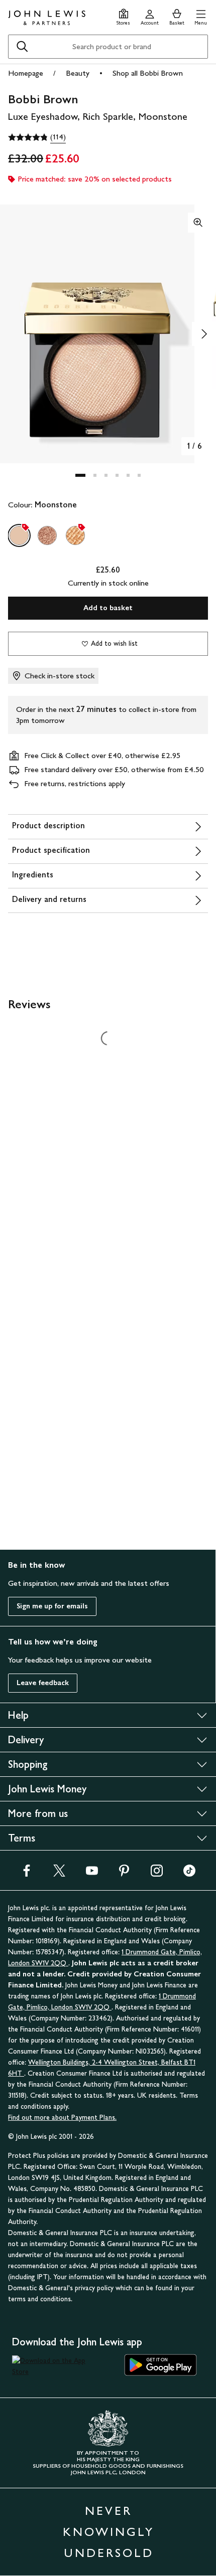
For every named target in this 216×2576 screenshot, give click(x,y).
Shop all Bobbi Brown (148, 73)
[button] (201, 16)
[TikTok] (189, 1874)
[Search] (22, 47)
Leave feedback (43, 1683)
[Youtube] (92, 1874)
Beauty (78, 73)
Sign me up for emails (52, 1606)
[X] (59, 1874)
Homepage (26, 73)
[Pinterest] (124, 1874)
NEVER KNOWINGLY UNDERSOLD (109, 2532)
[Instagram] (157, 1874)
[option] (19, 535)
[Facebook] (27, 1874)
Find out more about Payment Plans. (62, 2118)
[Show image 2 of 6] (204, 334)
